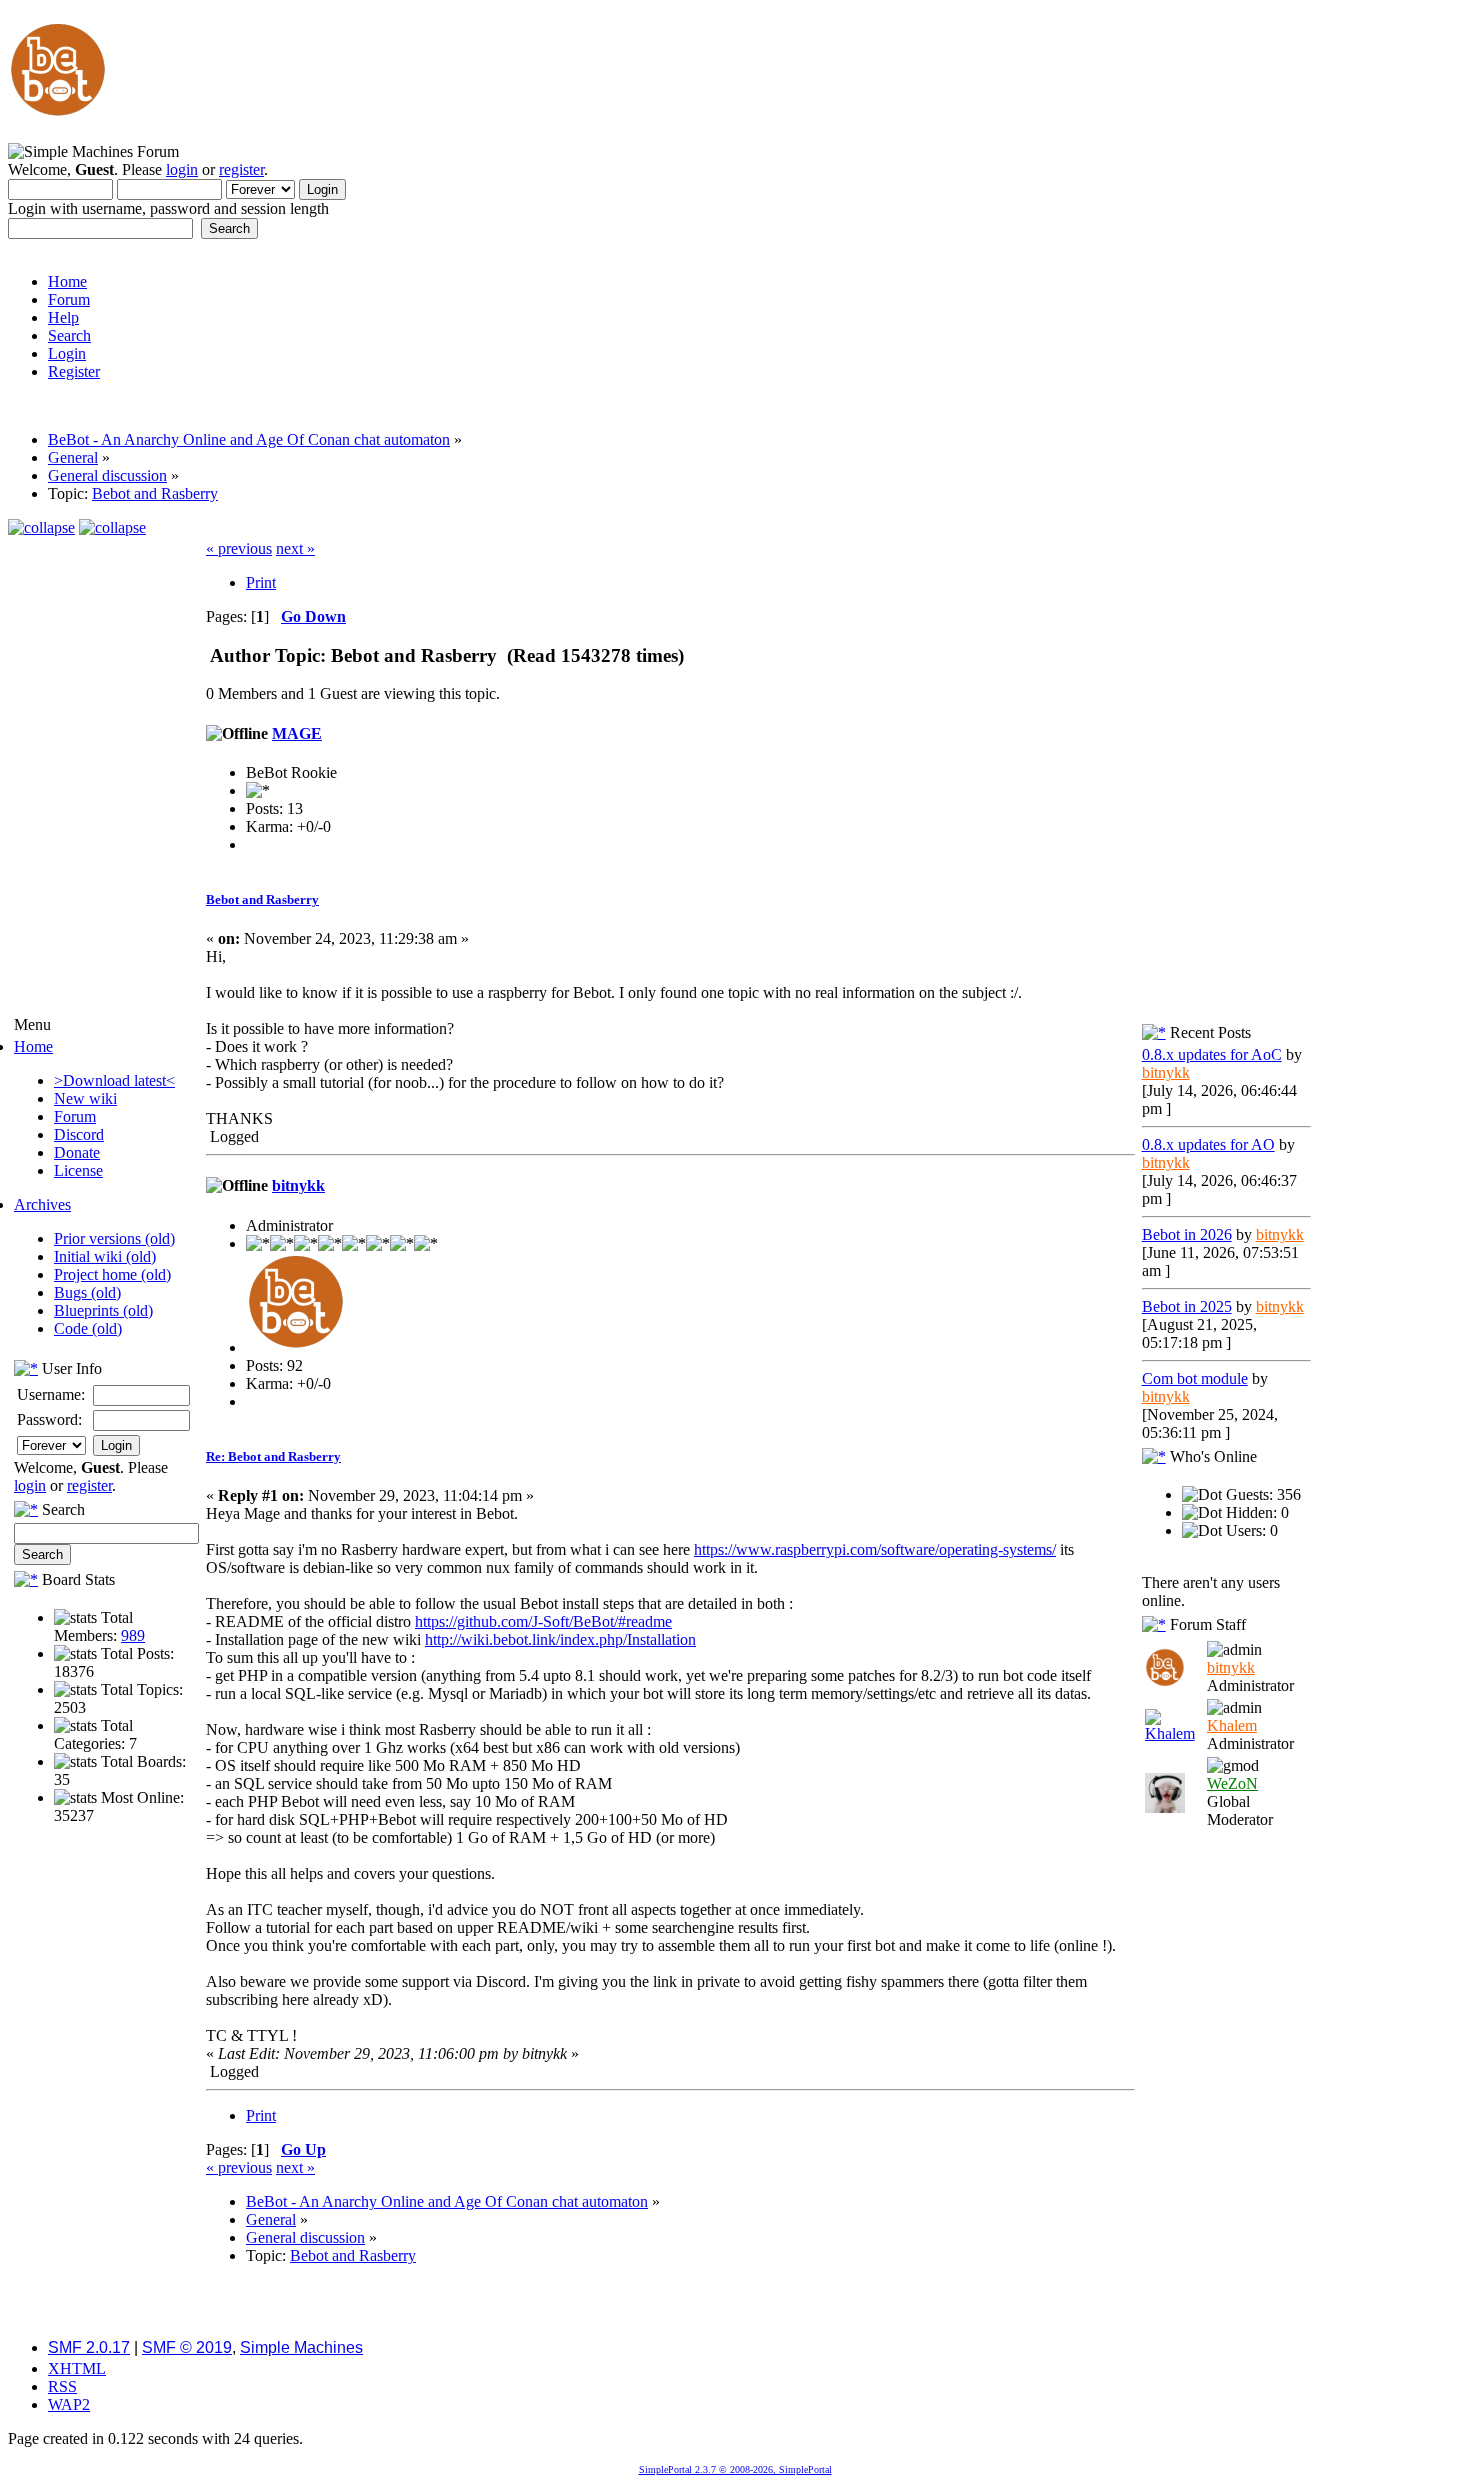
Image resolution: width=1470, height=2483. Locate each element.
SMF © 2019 (187, 2347)
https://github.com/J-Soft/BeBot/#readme (543, 1621)
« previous (239, 548)
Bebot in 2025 (1187, 1306)
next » (295, 548)
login (182, 169)
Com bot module (1195, 1378)
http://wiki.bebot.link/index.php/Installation (560, 1639)
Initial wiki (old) (105, 1256)
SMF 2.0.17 (89, 2347)
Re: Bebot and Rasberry (273, 1456)
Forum (75, 1116)
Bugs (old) (87, 1292)
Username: (51, 1394)
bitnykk (298, 1185)
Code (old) (88, 1328)
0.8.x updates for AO (1208, 1144)
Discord (79, 1134)
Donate (77, 1152)
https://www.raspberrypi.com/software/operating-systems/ (875, 1549)
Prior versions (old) (114, 1238)
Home (33, 1046)
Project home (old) (112, 1274)
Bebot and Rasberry (262, 899)
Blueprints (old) (103, 1310)
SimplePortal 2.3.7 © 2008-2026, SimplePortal (735, 2469)
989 (133, 1635)
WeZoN (1232, 1783)
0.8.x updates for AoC (1212, 1054)
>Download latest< (114, 1080)
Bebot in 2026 (1187, 1234)
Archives (42, 1204)
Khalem (1232, 1725)
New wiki (85, 1098)
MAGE (297, 733)
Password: (49, 1419)
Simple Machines (301, 2347)
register (241, 169)
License (78, 1170)
